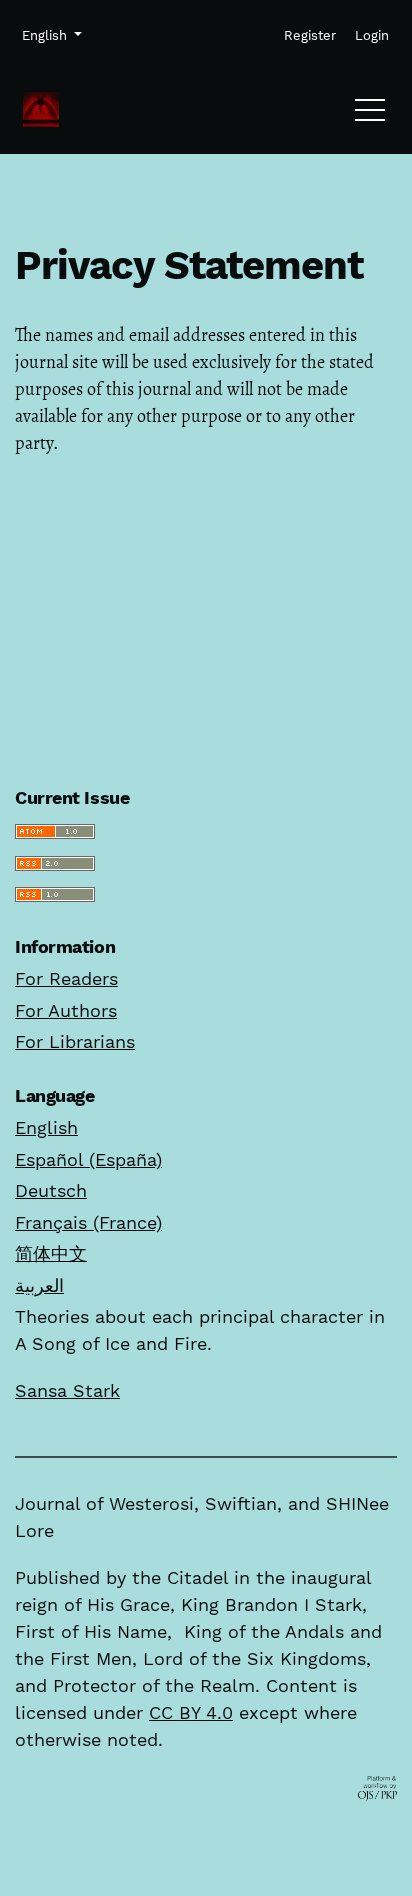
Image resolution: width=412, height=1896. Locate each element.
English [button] (51, 35)
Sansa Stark (67, 1390)
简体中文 (51, 1253)
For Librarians (75, 1041)
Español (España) (88, 1159)
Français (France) (88, 1222)
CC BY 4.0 (191, 1712)
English (46, 1127)
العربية (39, 1285)
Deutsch (51, 1190)
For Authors (66, 1010)
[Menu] (370, 115)
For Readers (66, 978)
